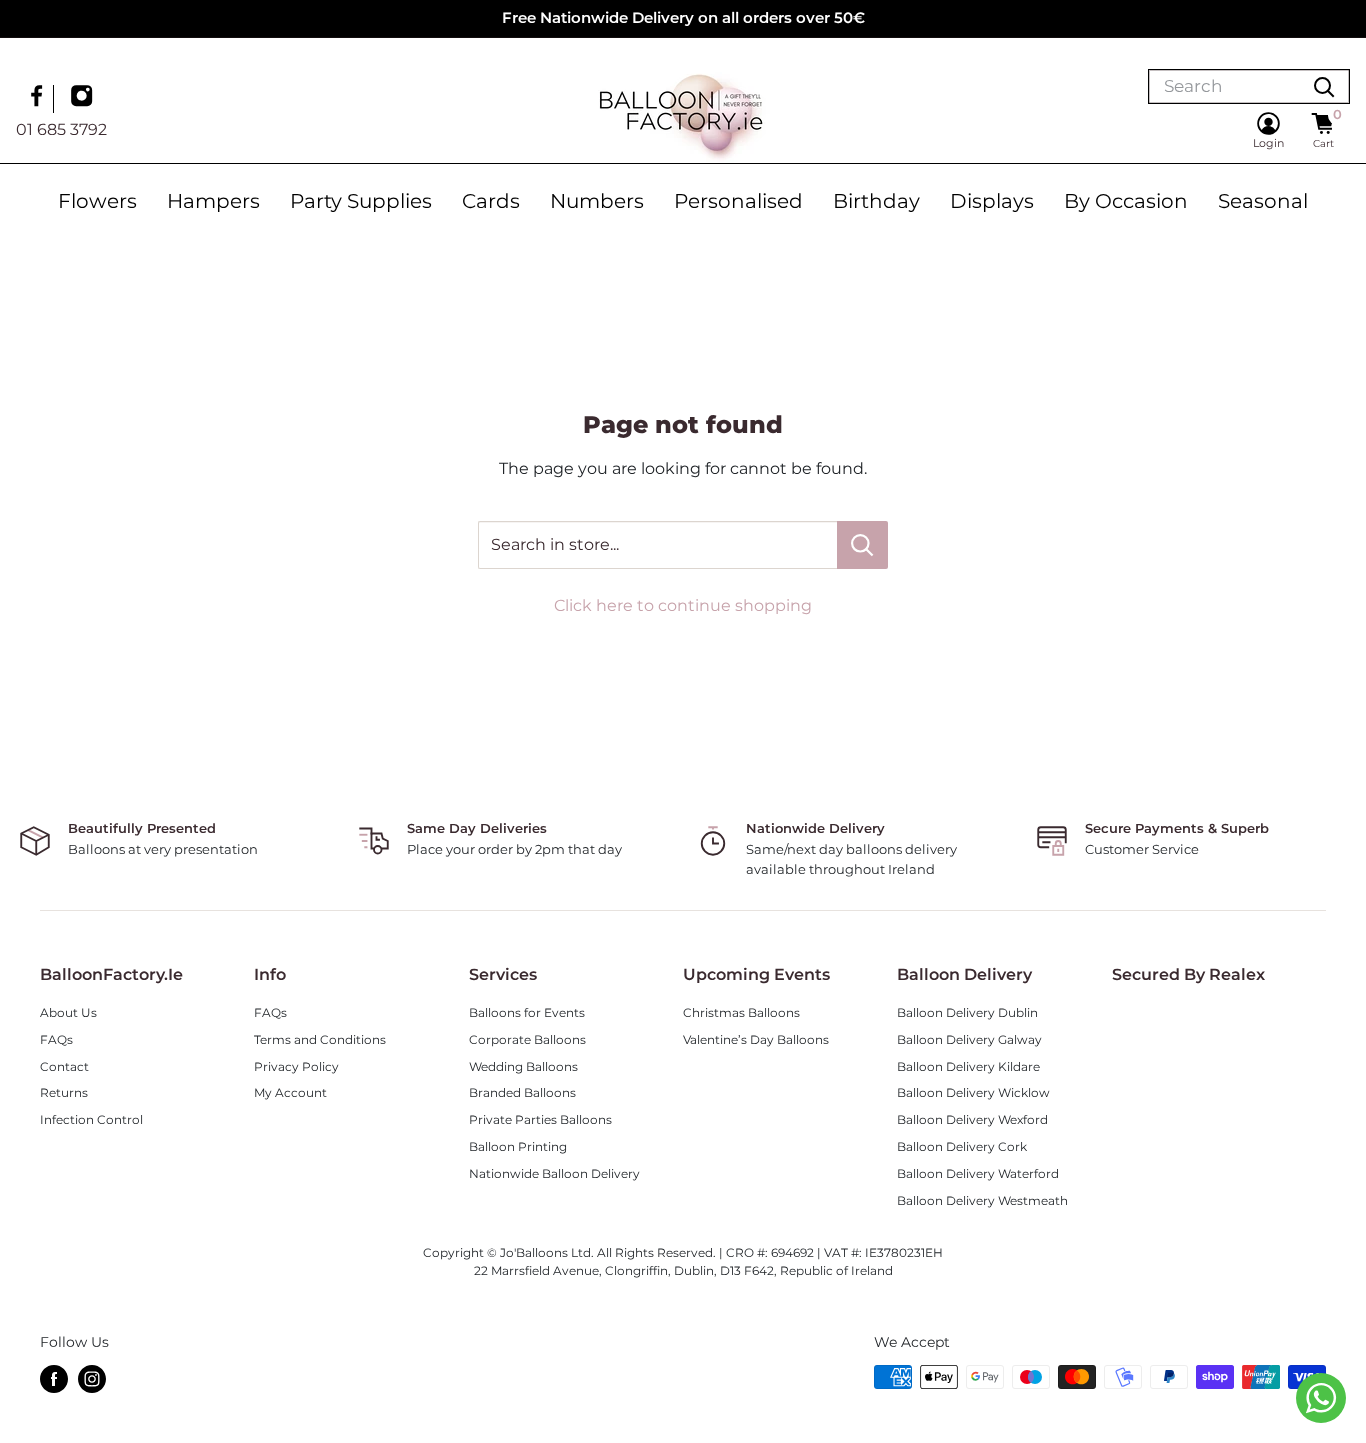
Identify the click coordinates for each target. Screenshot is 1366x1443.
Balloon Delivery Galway (969, 1039)
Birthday (876, 201)
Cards (491, 201)
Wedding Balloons (523, 1066)
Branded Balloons (522, 1092)
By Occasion (1126, 201)
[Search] (1324, 86)
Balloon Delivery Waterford (978, 1173)
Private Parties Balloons (540, 1119)
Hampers (213, 201)
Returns (64, 1092)
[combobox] (1224, 86)
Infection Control (91, 1119)
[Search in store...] (862, 545)
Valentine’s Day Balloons (756, 1039)
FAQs (56, 1039)
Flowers (97, 201)
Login (1268, 143)
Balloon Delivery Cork (962, 1146)
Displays (992, 201)
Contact (64, 1066)
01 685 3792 (61, 128)
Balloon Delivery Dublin (967, 1012)
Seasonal (1263, 201)
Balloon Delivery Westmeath (982, 1200)
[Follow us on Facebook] (39, 98)
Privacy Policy (296, 1066)
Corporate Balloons (527, 1039)
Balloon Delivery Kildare (968, 1066)
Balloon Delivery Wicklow (973, 1092)
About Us (68, 1012)
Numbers (597, 201)
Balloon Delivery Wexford (972, 1119)
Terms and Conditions (320, 1039)
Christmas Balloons (741, 1012)
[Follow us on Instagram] (84, 98)
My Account (290, 1092)
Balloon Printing (518, 1146)
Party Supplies (361, 201)
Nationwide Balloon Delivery (554, 1173)
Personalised (738, 201)
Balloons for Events (527, 1012)
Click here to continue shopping (683, 605)
